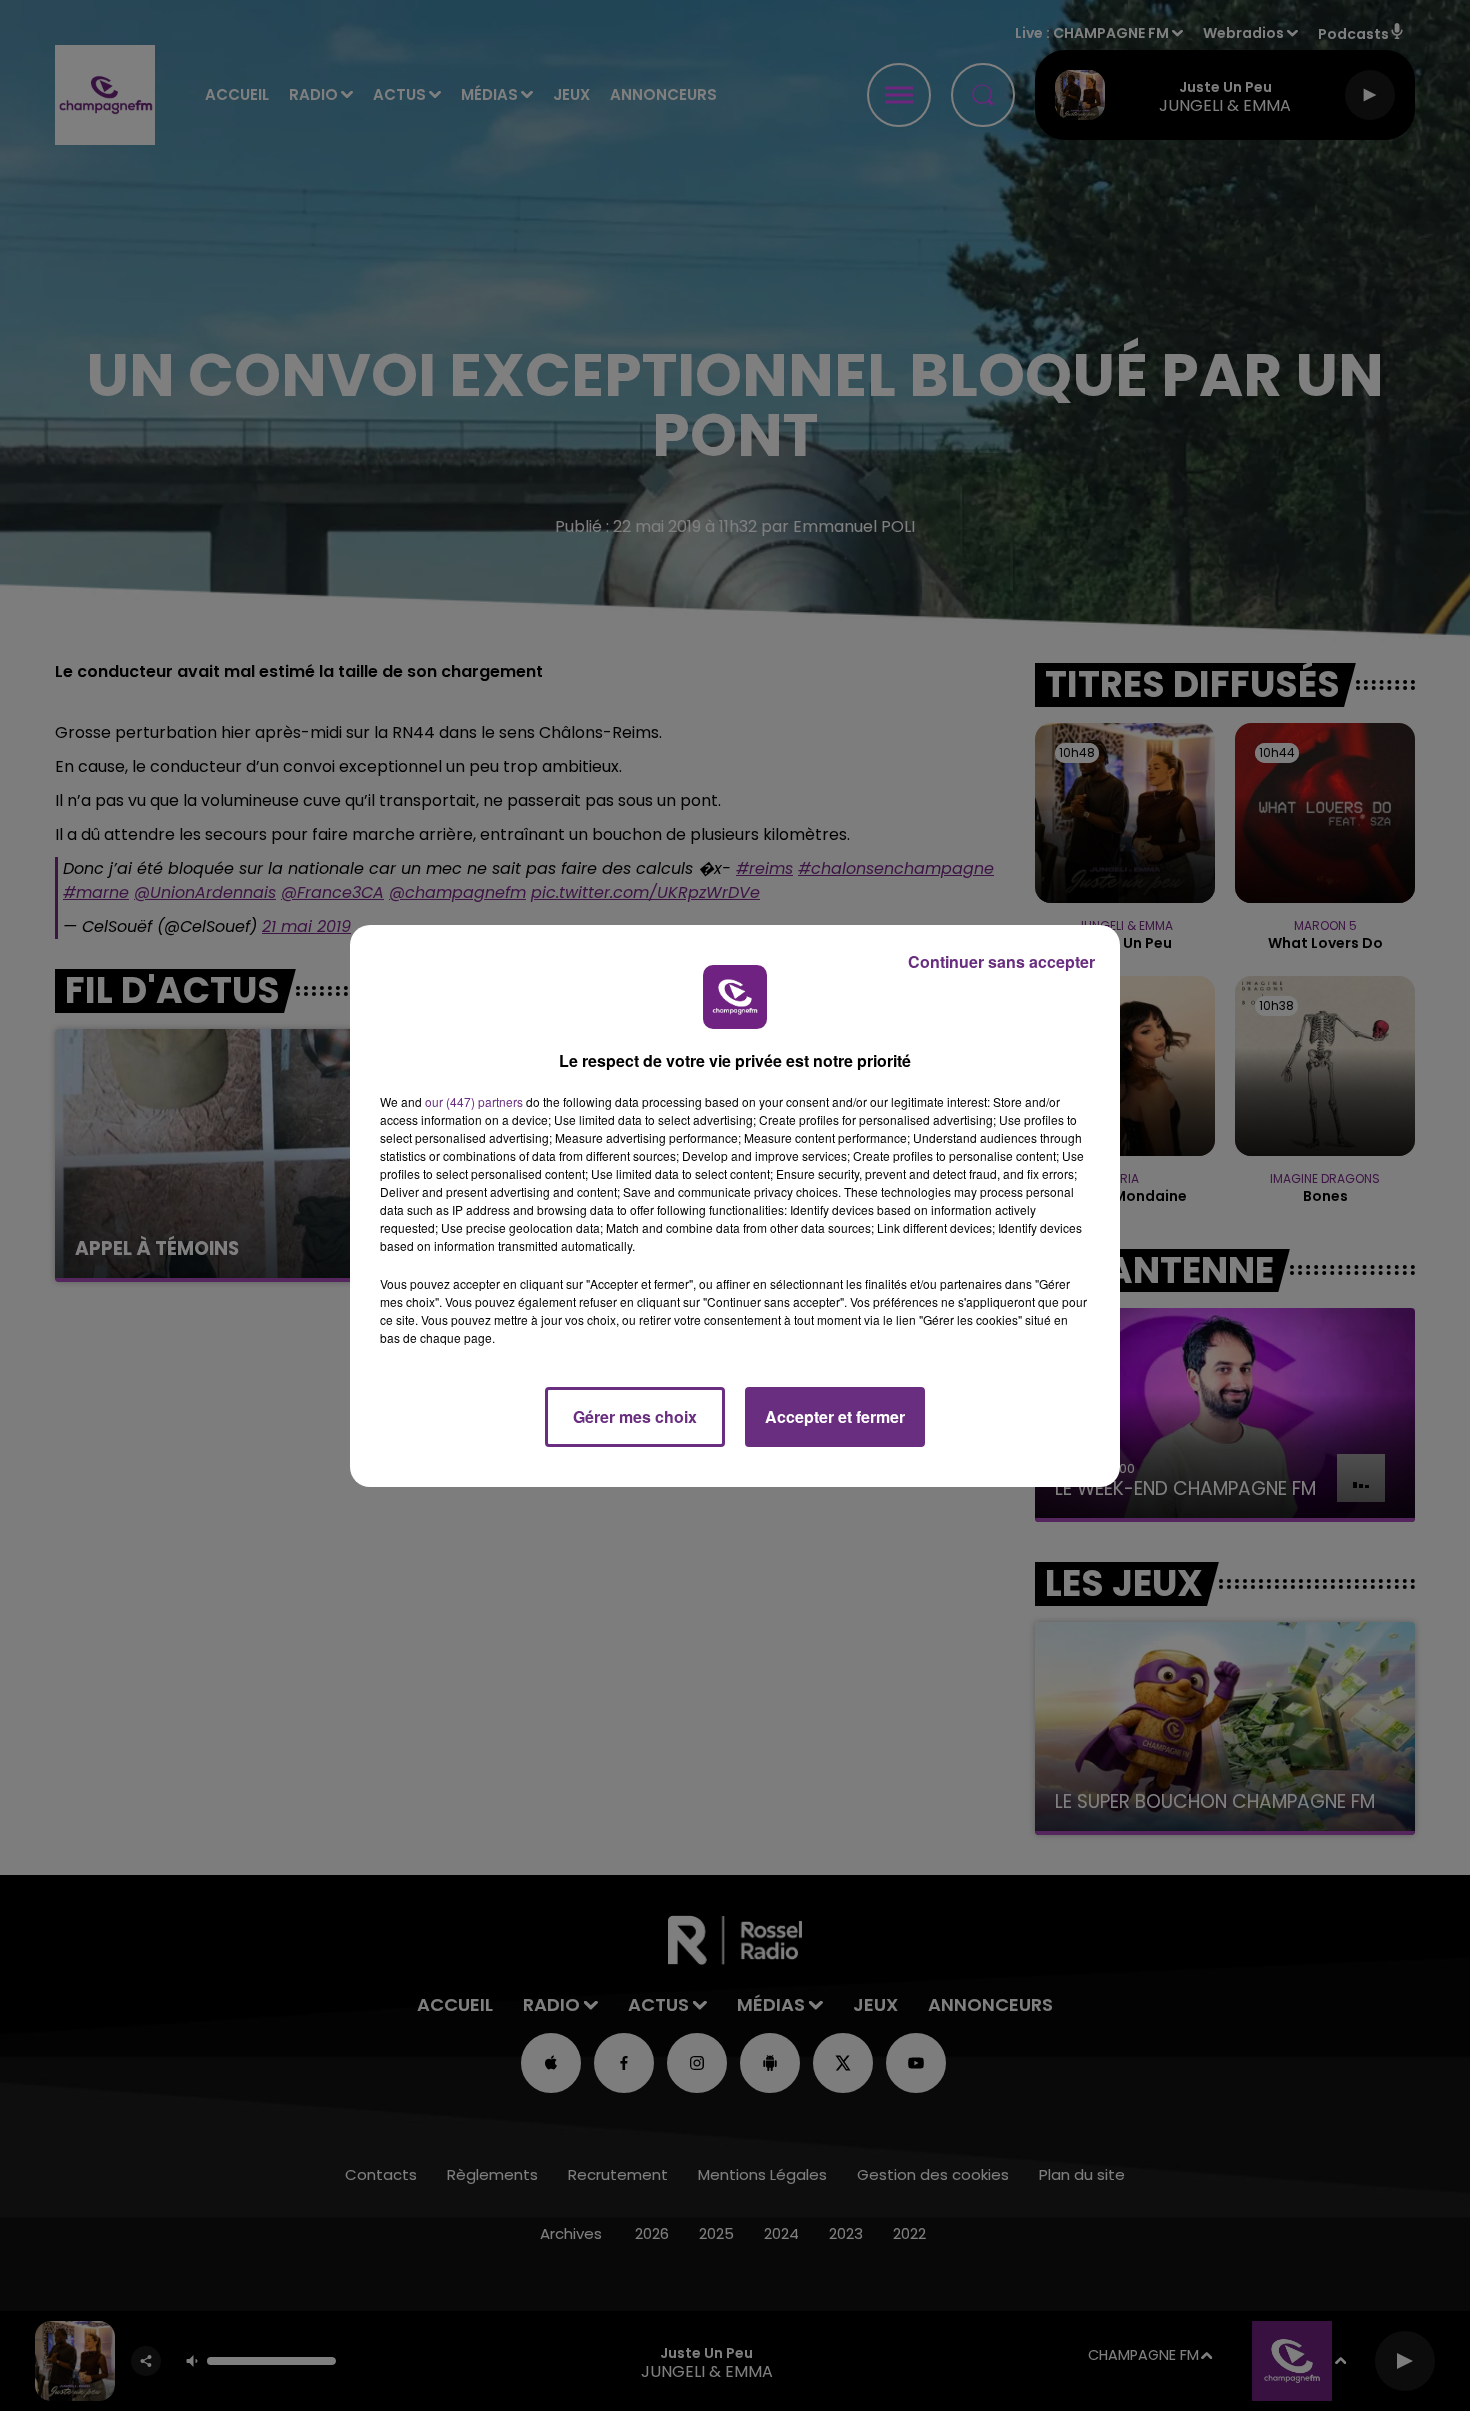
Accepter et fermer (835, 1416)
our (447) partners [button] (474, 1101)
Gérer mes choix (635, 1416)
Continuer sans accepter (1001, 961)
